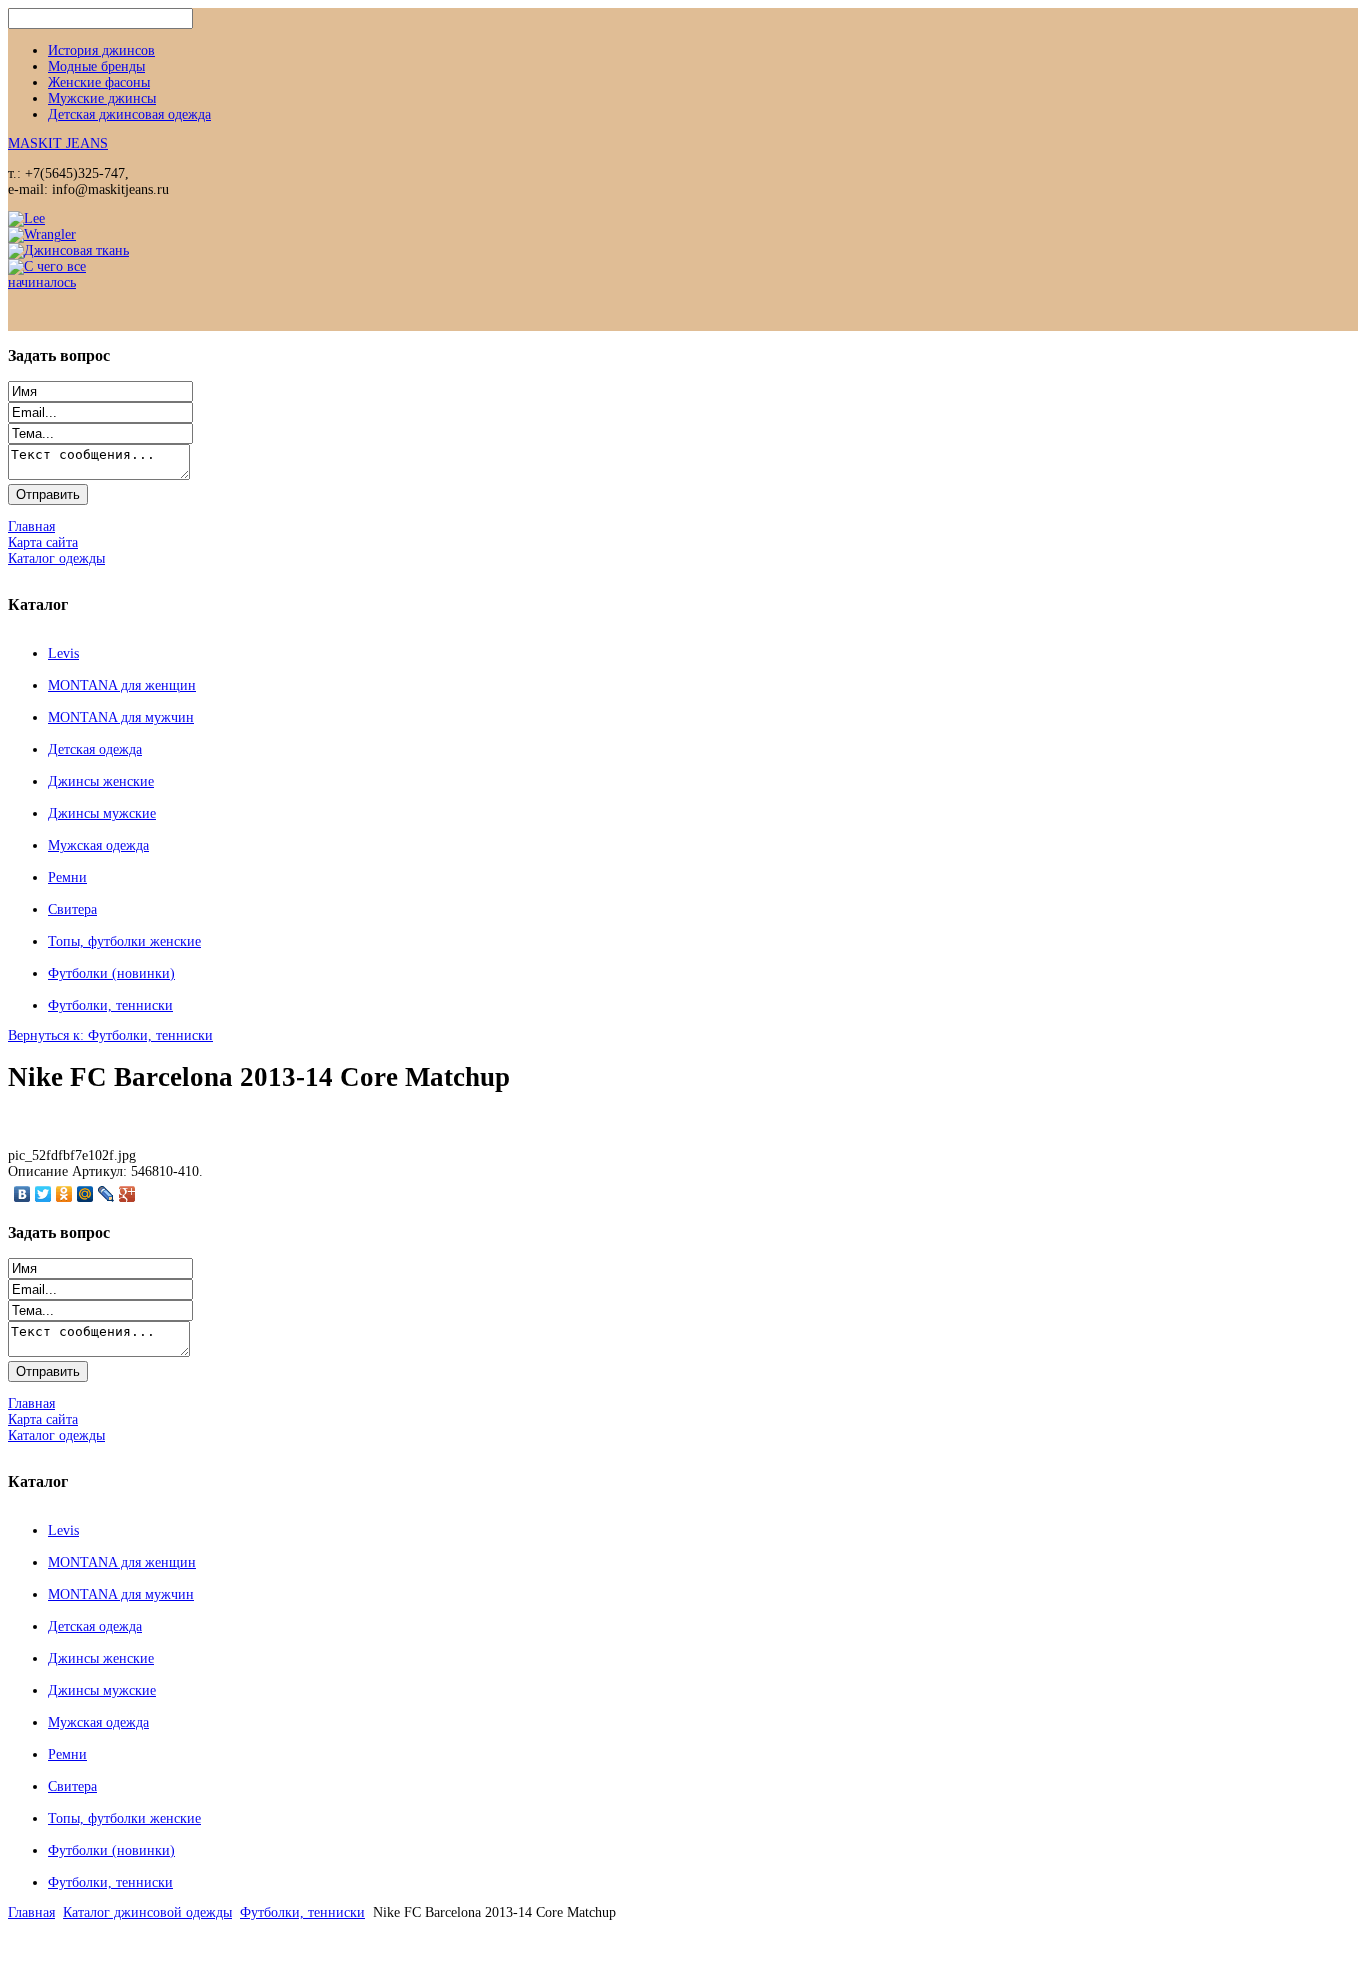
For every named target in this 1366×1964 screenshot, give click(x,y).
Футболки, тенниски (110, 1005)
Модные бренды (96, 66)
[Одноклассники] (64, 1194)
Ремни (67, 877)
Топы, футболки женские (124, 941)
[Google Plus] (127, 1194)
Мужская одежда (98, 845)
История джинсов (101, 50)
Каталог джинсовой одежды (147, 1912)
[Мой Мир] (85, 1194)
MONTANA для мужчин (121, 717)
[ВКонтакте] (22, 1194)
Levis (63, 653)
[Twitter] (43, 1194)
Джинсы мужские (102, 813)
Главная (31, 1912)
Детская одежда (95, 749)
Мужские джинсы (102, 98)
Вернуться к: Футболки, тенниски (110, 1035)
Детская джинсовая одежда (129, 114)
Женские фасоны (99, 82)
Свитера (72, 909)
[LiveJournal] (106, 1194)
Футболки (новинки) (111, 973)
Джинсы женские (101, 781)
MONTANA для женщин (122, 685)
